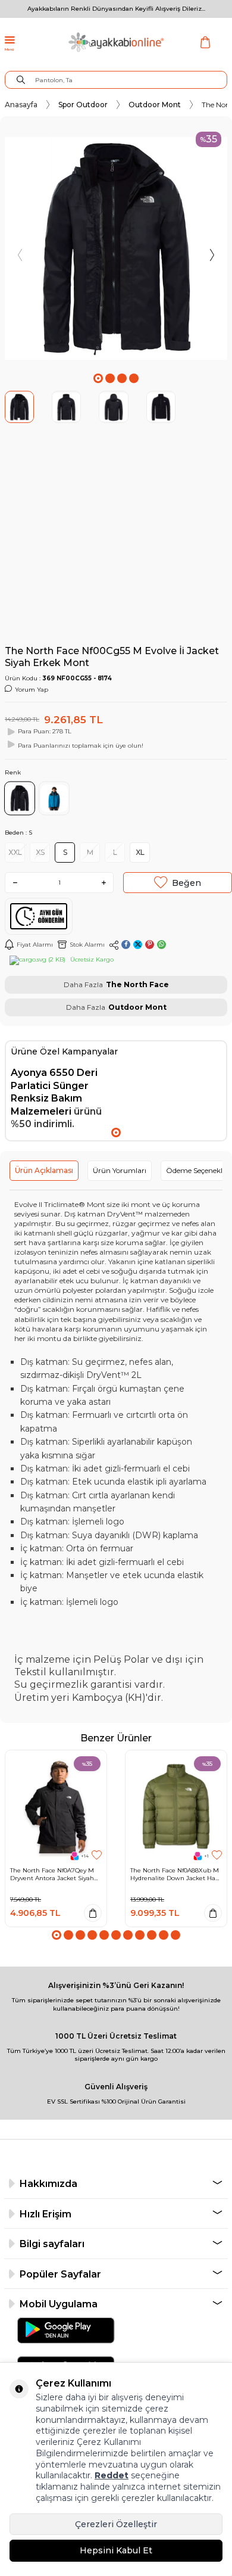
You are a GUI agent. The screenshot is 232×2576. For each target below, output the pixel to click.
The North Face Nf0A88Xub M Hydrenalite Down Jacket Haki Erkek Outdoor (175, 1874)
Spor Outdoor (83, 105)
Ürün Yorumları (120, 1170)
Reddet (112, 2475)
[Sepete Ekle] (93, 1913)
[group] (116, 248)
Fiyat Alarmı (35, 945)
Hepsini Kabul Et (116, 2550)
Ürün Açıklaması (44, 1170)
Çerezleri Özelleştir (116, 2524)
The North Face (137, 984)
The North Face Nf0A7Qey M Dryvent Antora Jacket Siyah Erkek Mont (52, 1874)
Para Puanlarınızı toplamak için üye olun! (81, 746)
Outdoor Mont (155, 105)
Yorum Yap (32, 690)
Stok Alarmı (87, 945)
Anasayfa (21, 105)
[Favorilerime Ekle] (97, 1855)
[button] (98, 378)
